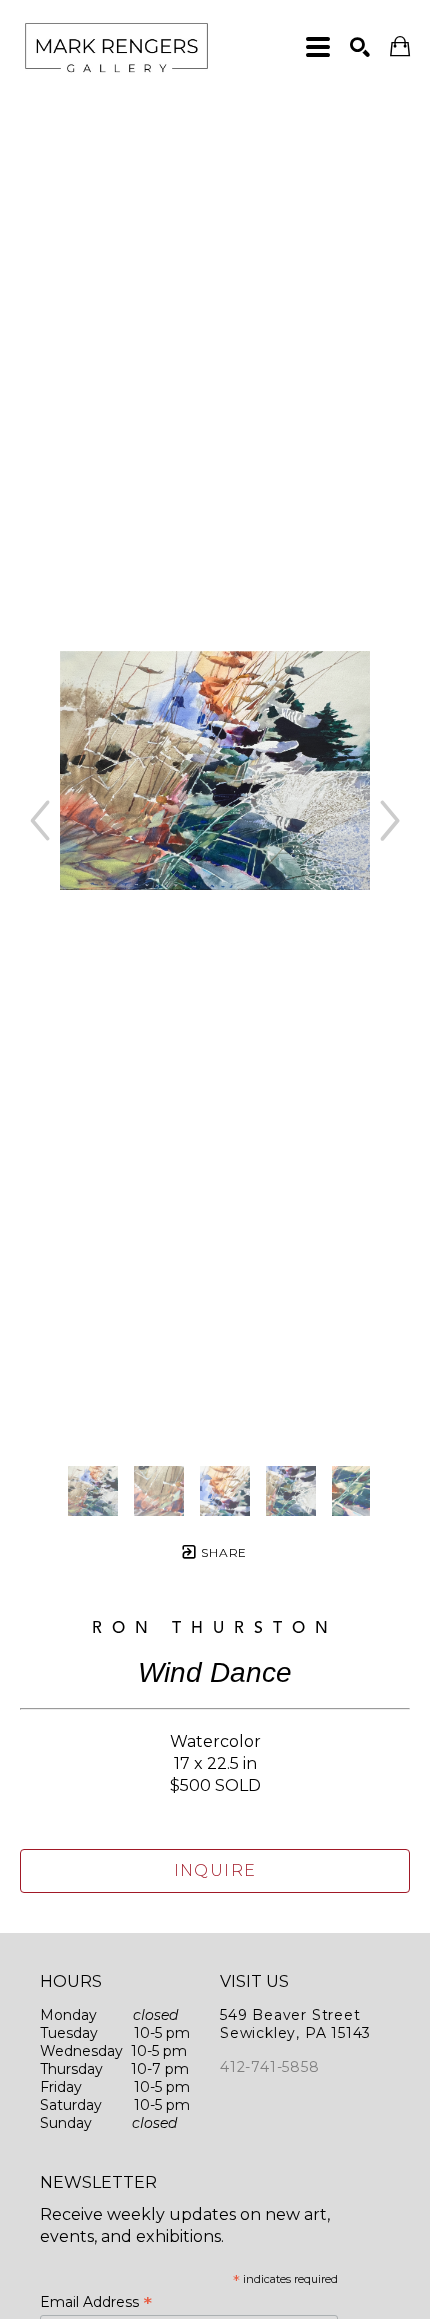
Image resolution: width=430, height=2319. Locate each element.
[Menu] (318, 47)
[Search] (360, 47)
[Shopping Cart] (400, 46)
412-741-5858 (270, 2067)
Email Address (96, 2302)
